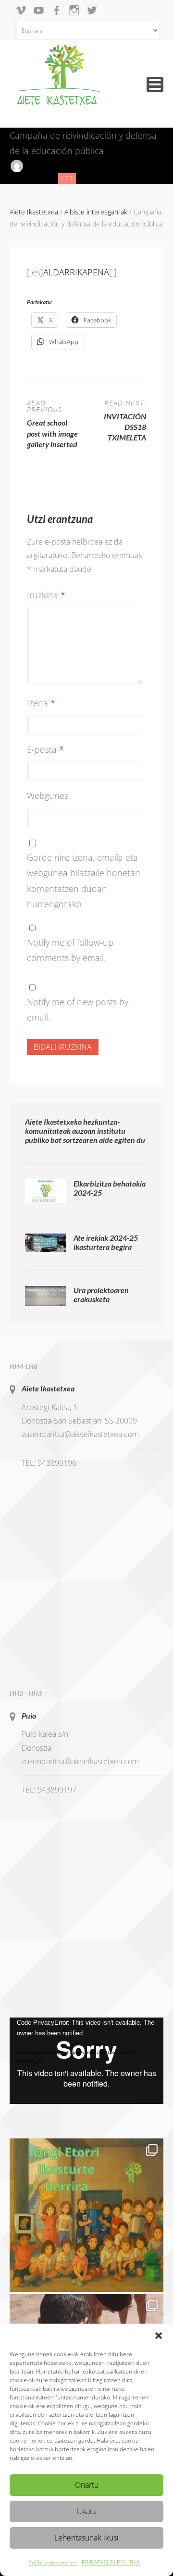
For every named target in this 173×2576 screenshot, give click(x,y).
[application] (86, 2061)
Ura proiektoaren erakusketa (101, 1294)
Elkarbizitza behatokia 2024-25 (110, 1188)
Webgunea (48, 795)
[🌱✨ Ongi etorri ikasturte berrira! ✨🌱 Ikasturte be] (86, 2215)
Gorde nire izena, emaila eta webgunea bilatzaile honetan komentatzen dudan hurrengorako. (84, 881)
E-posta (45, 749)
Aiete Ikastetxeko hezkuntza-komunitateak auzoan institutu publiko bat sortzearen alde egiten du (85, 1131)
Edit (68, 179)
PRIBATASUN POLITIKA (111, 2562)
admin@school (48, 165)
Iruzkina (46, 595)
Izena (41, 703)
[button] (159, 2336)
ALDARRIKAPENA (76, 272)
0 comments (29, 178)
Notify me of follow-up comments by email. (70, 950)
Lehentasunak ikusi (86, 2538)
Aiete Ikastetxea (48, 1388)
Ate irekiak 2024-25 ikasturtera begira (106, 1242)
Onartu (87, 2485)
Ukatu (86, 2511)
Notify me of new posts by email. (78, 1009)
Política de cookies (53, 2562)
